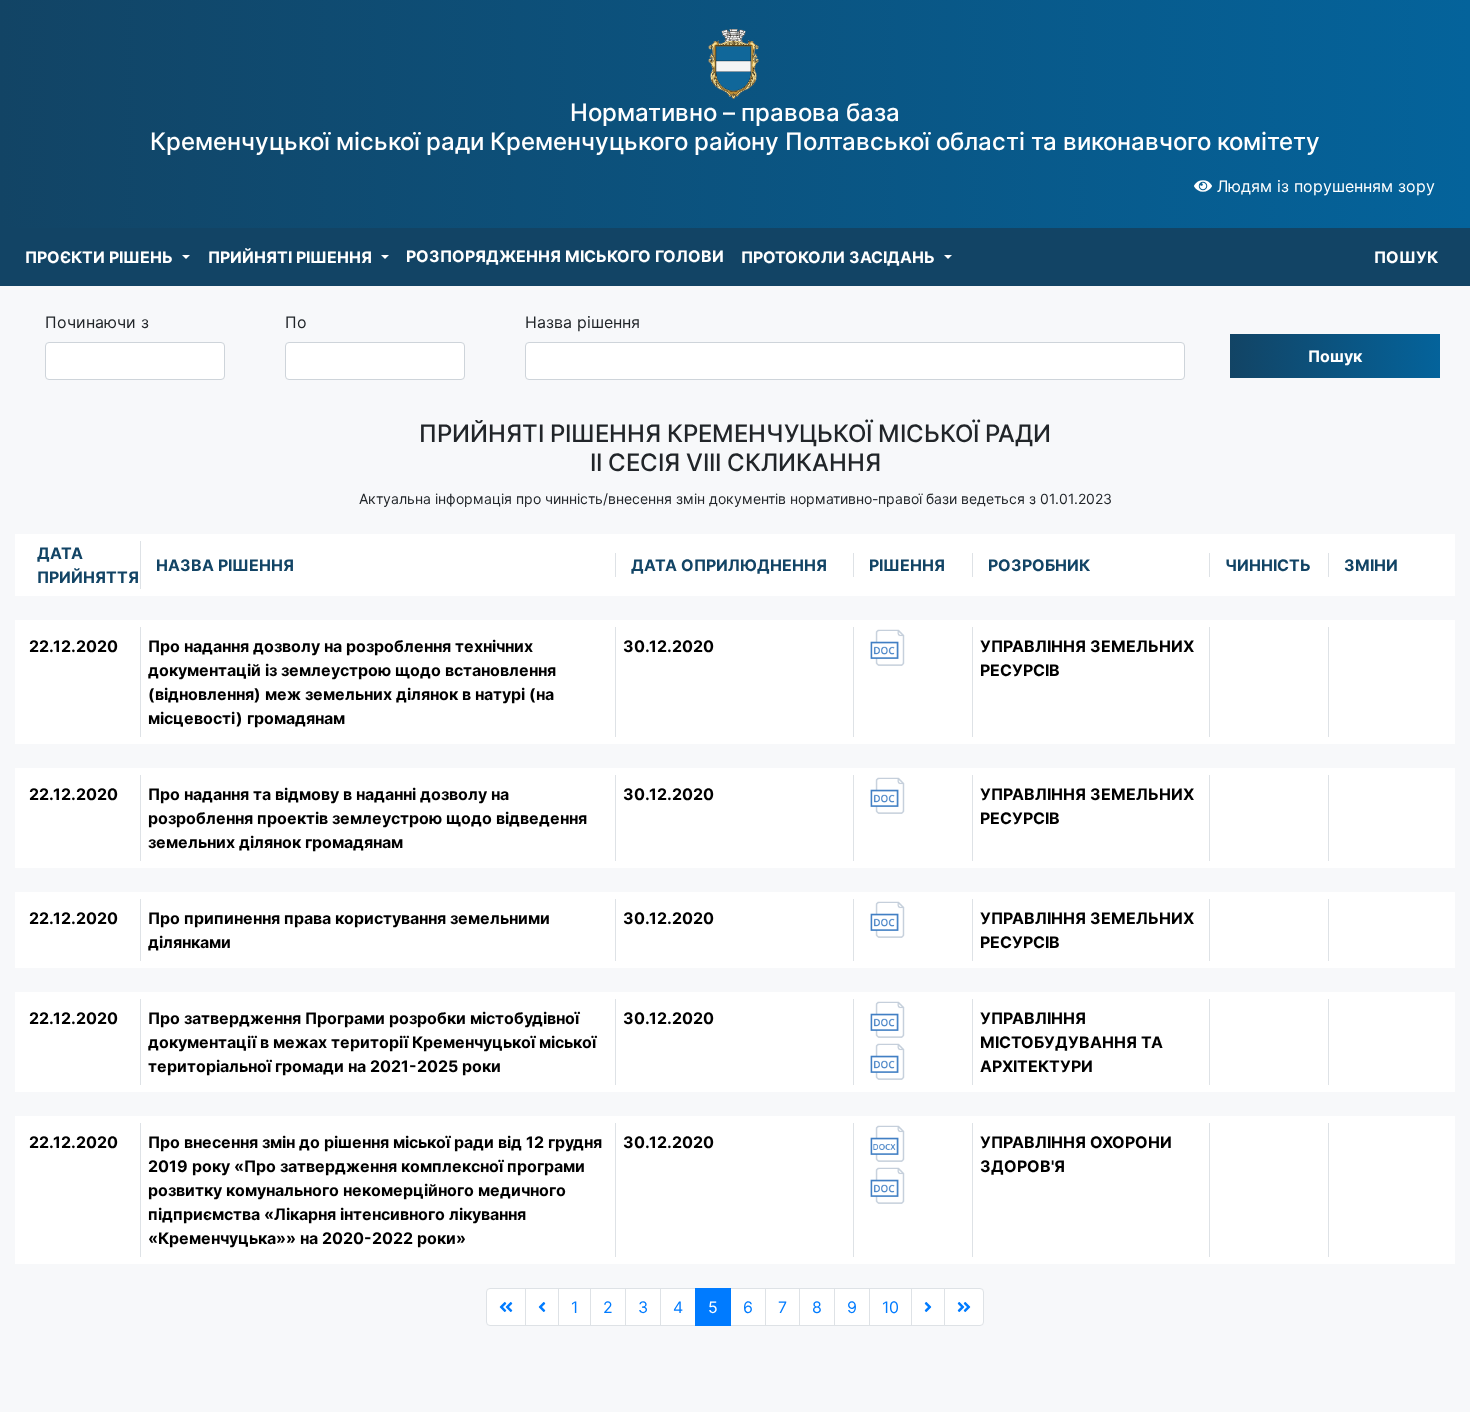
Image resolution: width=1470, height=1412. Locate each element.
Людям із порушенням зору (1323, 186)
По (296, 322)
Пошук (1335, 356)
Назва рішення (582, 322)
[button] (107, 257)
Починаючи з (97, 322)
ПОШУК (1406, 257)
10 (890, 1307)
